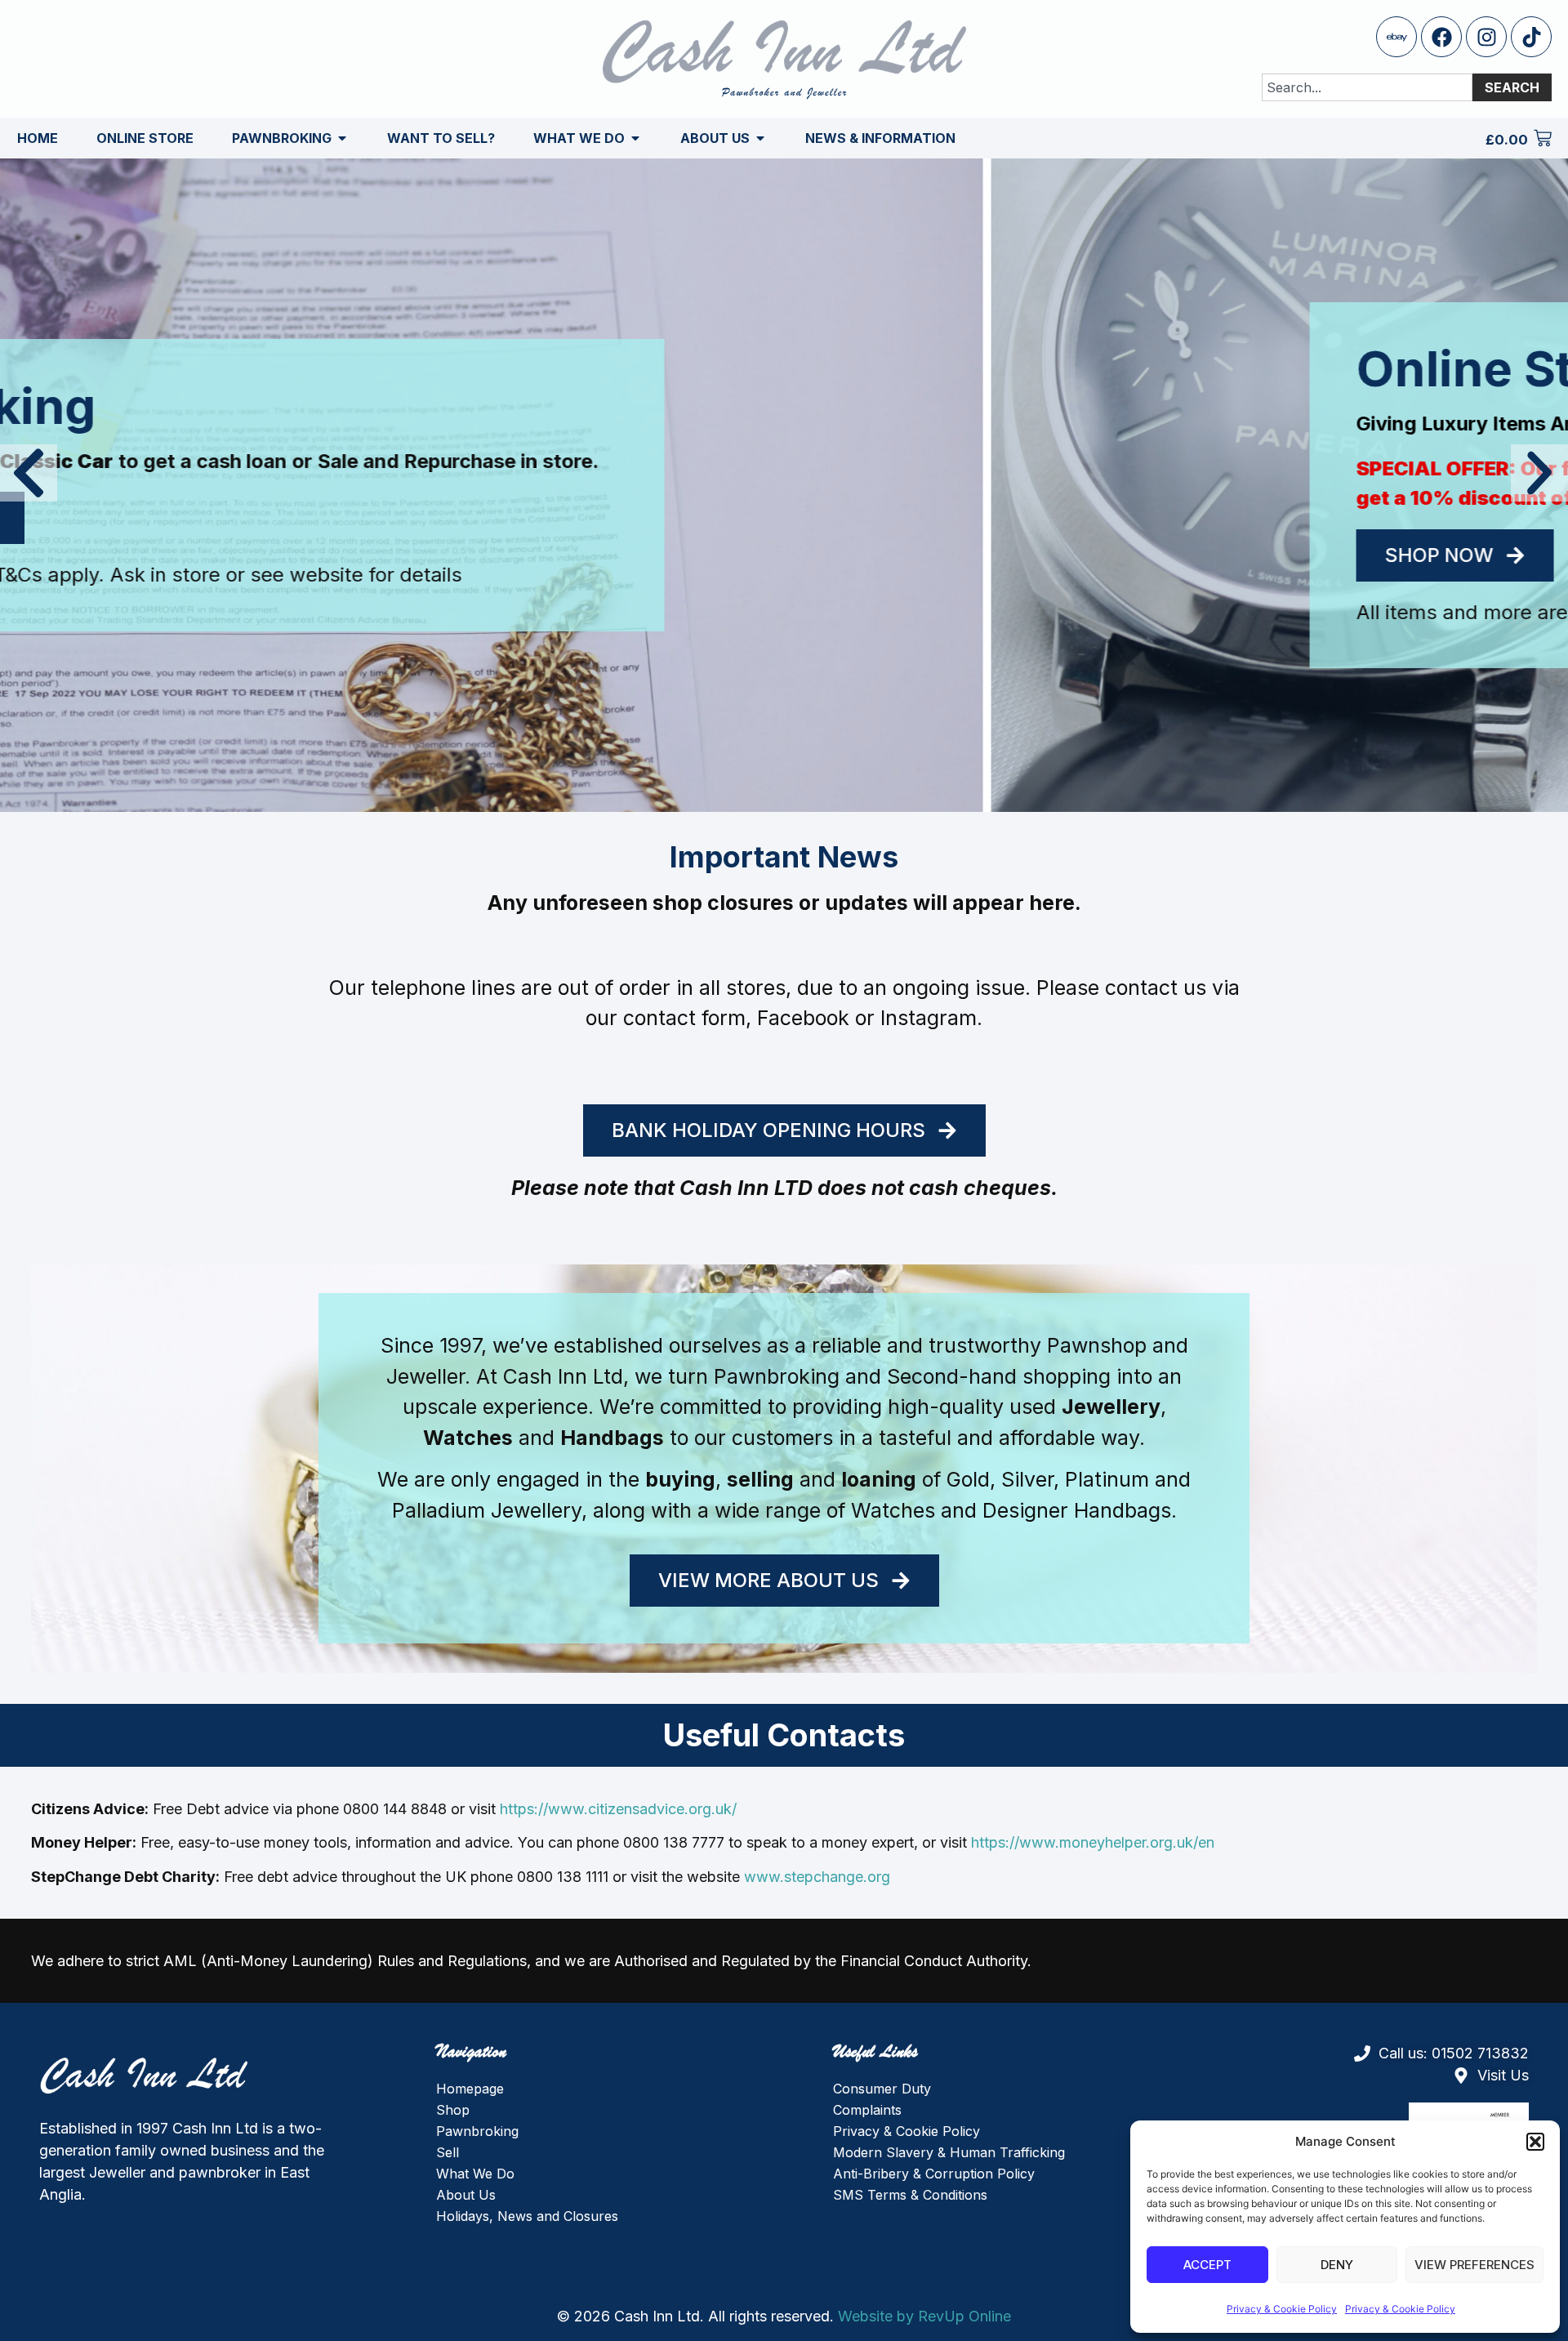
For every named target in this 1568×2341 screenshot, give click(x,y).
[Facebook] (1441, 37)
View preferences (1474, 2265)
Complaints (867, 2110)
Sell (448, 2152)
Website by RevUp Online (924, 2316)
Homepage (470, 2089)
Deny (1337, 2265)
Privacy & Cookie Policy (1282, 2309)
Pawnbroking (477, 2131)
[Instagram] (1486, 37)
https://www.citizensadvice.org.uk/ (618, 1809)
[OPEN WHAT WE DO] (635, 138)
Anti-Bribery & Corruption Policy (934, 2174)
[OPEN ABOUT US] (760, 138)
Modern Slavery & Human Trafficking (949, 2152)
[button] (1535, 2142)
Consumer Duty (882, 2089)
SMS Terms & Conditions (910, 2195)
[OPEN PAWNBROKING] (342, 138)
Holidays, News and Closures (527, 2216)
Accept (1207, 2265)
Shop (453, 2110)
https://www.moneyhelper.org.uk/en (1093, 1842)
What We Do (475, 2174)
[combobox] (1367, 87)
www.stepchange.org (817, 1877)
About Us (466, 2195)
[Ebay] (1396, 37)
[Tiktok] (1531, 37)
